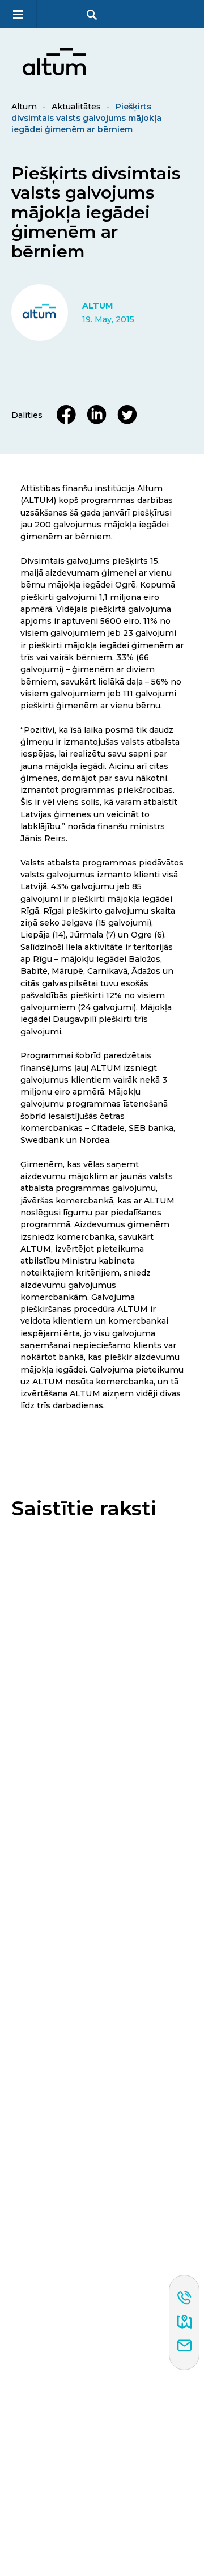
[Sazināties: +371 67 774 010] (184, 2299)
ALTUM (97, 306)
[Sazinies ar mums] (184, 2346)
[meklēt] (92, 14)
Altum (24, 107)
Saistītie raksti (84, 1509)
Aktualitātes (76, 107)
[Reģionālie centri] (184, 2322)
